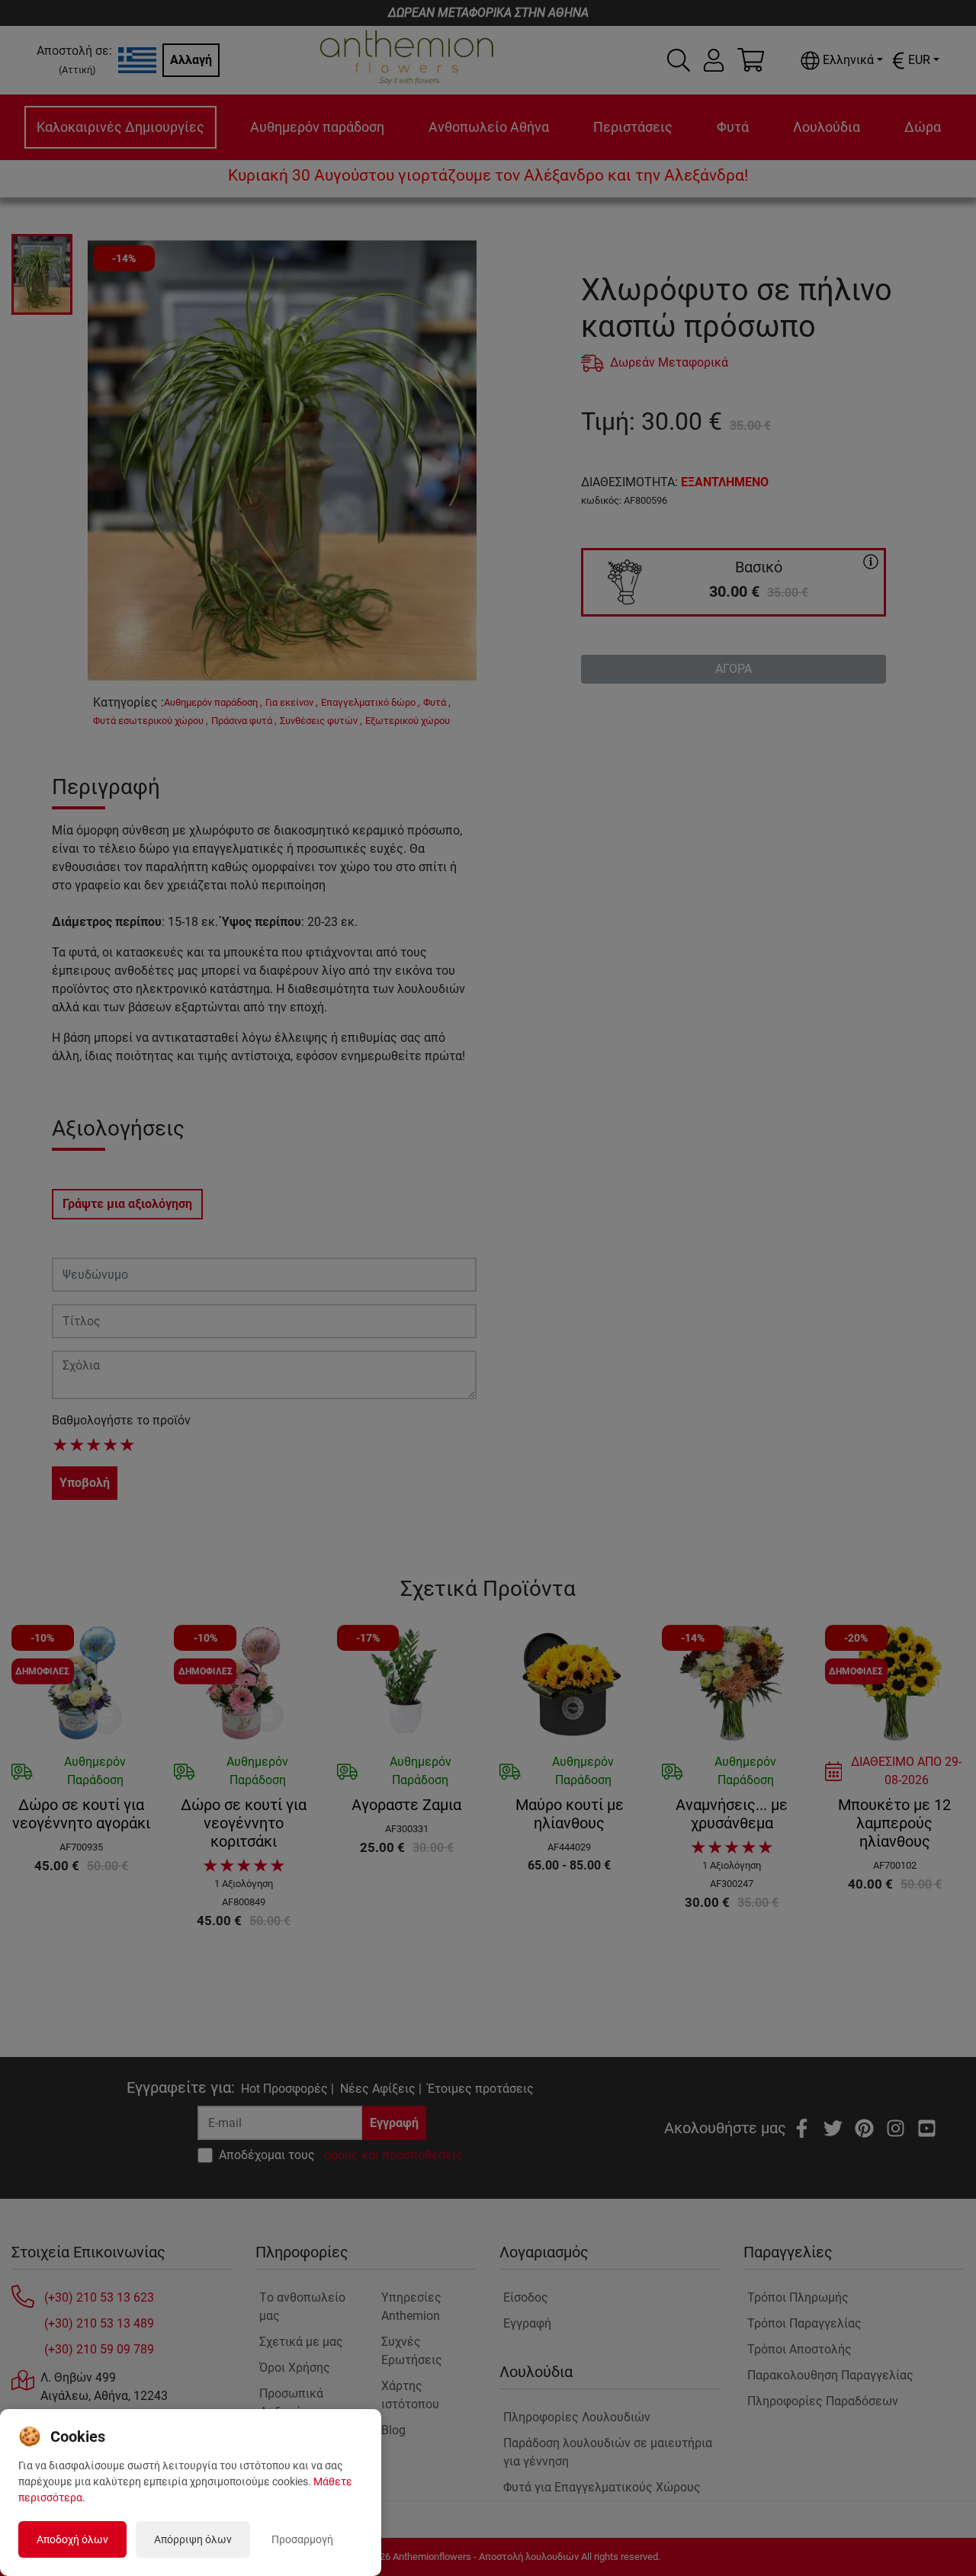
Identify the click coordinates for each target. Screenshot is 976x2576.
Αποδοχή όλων (72, 2539)
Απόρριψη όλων (193, 2539)
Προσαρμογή (302, 2539)
